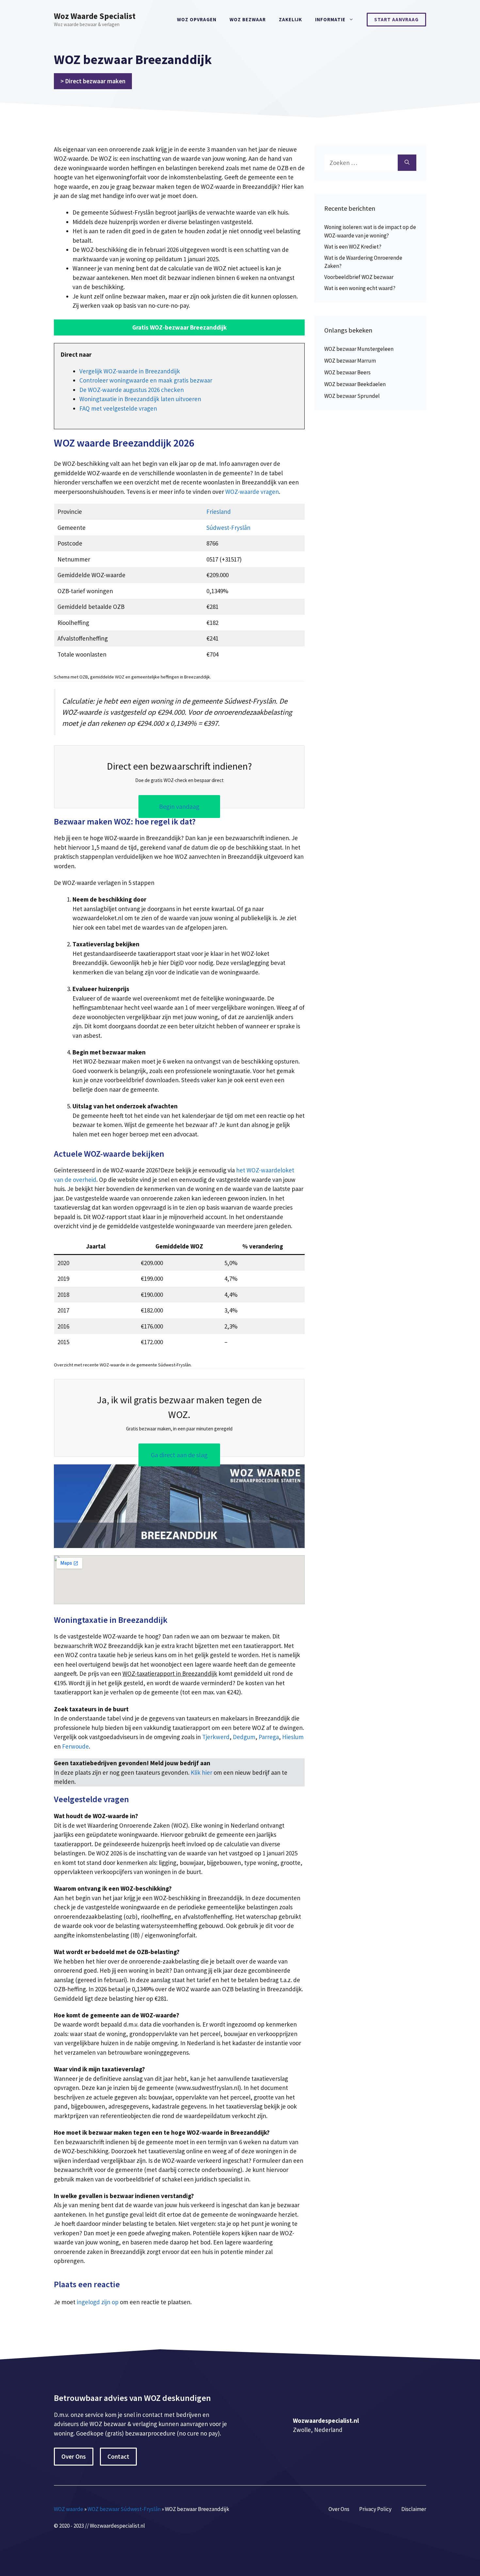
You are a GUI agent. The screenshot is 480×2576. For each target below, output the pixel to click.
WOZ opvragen (197, 19)
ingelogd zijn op (98, 2302)
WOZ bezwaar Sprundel (352, 396)
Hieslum (293, 1737)
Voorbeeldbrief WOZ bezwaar (359, 277)
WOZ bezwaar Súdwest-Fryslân (124, 2509)
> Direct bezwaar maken (93, 81)
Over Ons (74, 2456)
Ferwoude (75, 1746)
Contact (118, 2456)
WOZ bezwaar (248, 19)
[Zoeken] (407, 163)
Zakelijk (290, 19)
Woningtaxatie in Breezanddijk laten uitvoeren (140, 399)
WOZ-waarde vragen (252, 492)
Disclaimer (414, 2509)
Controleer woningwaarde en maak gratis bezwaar (146, 380)
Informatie (330, 19)
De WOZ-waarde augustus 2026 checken (132, 390)
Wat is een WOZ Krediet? (353, 247)
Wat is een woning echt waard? (360, 288)
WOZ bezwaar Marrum (350, 361)
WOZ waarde (69, 2509)
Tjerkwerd (216, 1737)
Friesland (219, 512)
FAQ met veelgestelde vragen (118, 408)
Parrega (269, 1737)
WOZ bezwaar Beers (347, 372)
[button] (179, 327)
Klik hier (202, 1772)
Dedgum (244, 1737)
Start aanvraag (396, 19)
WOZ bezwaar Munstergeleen (359, 349)
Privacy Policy (375, 2509)
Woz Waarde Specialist (95, 16)
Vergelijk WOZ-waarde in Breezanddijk (130, 371)
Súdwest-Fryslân (228, 528)
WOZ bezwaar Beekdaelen (355, 384)
